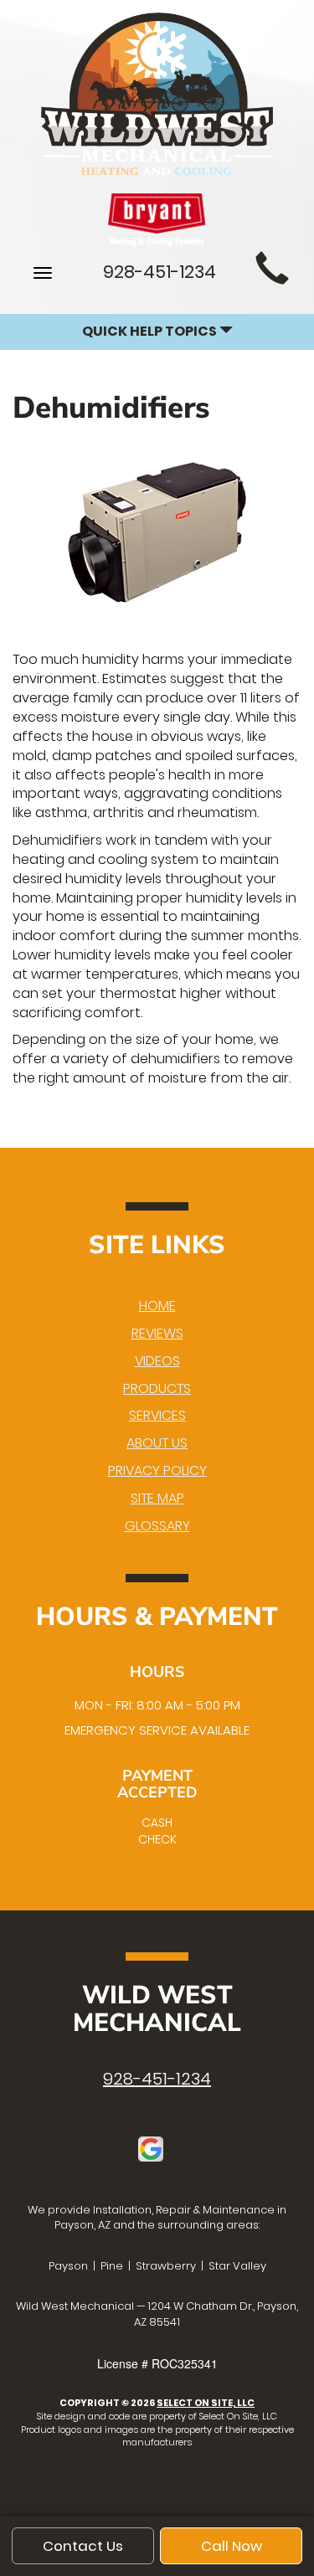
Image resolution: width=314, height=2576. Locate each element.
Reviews (157, 1333)
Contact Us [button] (83, 2546)
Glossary (157, 1526)
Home (157, 1306)
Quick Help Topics (151, 331)
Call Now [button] (232, 2546)
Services (157, 1415)
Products (157, 1388)
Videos (157, 1361)
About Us (157, 1443)
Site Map (157, 1498)
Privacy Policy (157, 1471)
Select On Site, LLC (206, 2403)
